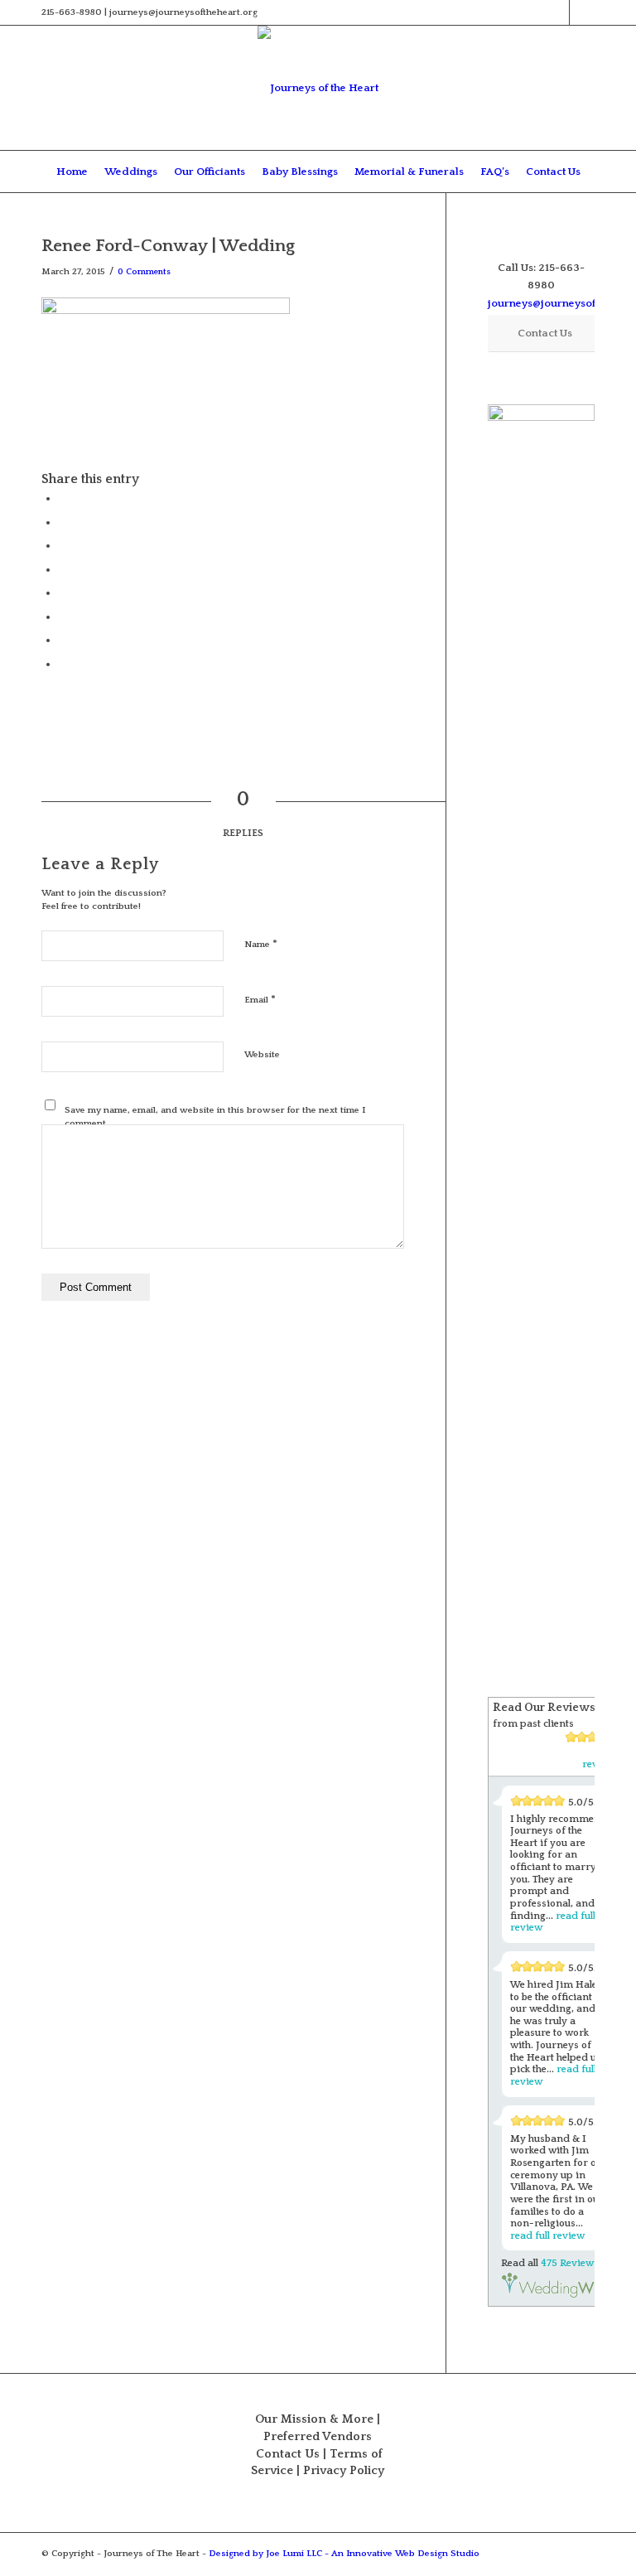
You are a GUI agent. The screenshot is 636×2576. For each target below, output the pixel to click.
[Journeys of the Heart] (318, 88)
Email (260, 999)
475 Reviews (570, 2263)
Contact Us (288, 2454)
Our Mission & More (314, 2419)
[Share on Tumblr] (62, 592)
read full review (547, 2236)
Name (261, 944)
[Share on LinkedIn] (62, 569)
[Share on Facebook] (62, 498)
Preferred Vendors (318, 2437)
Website (262, 1055)
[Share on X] (62, 522)
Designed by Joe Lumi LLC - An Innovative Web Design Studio (344, 2554)
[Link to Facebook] (557, 12)
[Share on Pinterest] (62, 545)
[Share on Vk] (62, 616)
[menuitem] (72, 172)
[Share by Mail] (62, 664)
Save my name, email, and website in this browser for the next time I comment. (215, 1117)
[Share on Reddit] (62, 640)
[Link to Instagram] (582, 12)
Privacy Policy (344, 2471)
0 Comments (144, 272)
